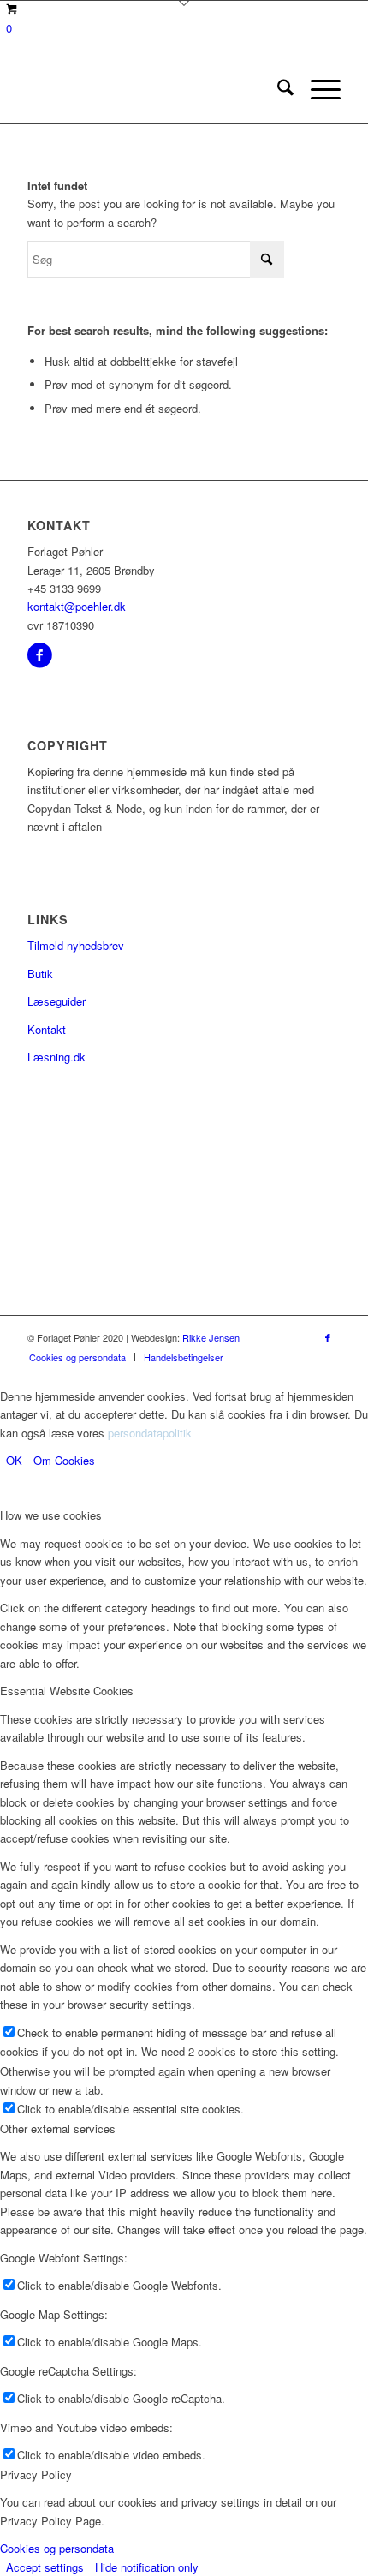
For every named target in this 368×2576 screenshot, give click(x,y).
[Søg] (277, 89)
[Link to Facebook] (328, 1337)
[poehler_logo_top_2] (152, 89)
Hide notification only (147, 2567)
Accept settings (45, 2567)
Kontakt (47, 1029)
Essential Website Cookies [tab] (67, 1691)
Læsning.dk (56, 1057)
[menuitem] (277, 89)
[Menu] (317, 89)
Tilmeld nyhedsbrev (76, 945)
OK (14, 1460)
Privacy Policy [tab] (36, 2474)
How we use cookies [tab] (51, 1515)
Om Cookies (64, 1460)
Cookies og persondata (57, 2548)
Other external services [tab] (58, 2128)
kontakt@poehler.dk (77, 606)
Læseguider (56, 1001)
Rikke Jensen (211, 1337)
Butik (40, 974)
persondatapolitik (150, 1433)
